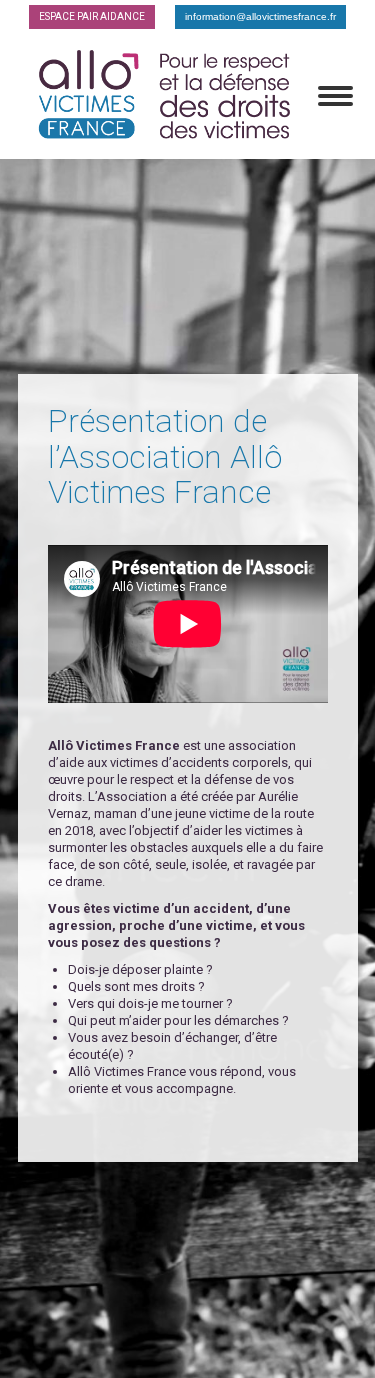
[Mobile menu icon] (335, 96)
